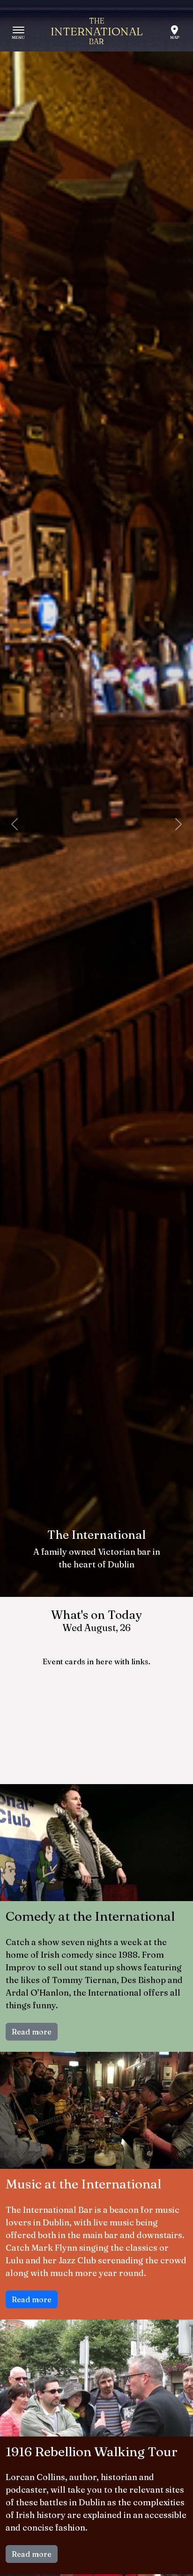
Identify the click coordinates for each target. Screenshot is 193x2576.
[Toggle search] (174, 32)
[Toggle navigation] (19, 32)
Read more (32, 2032)
